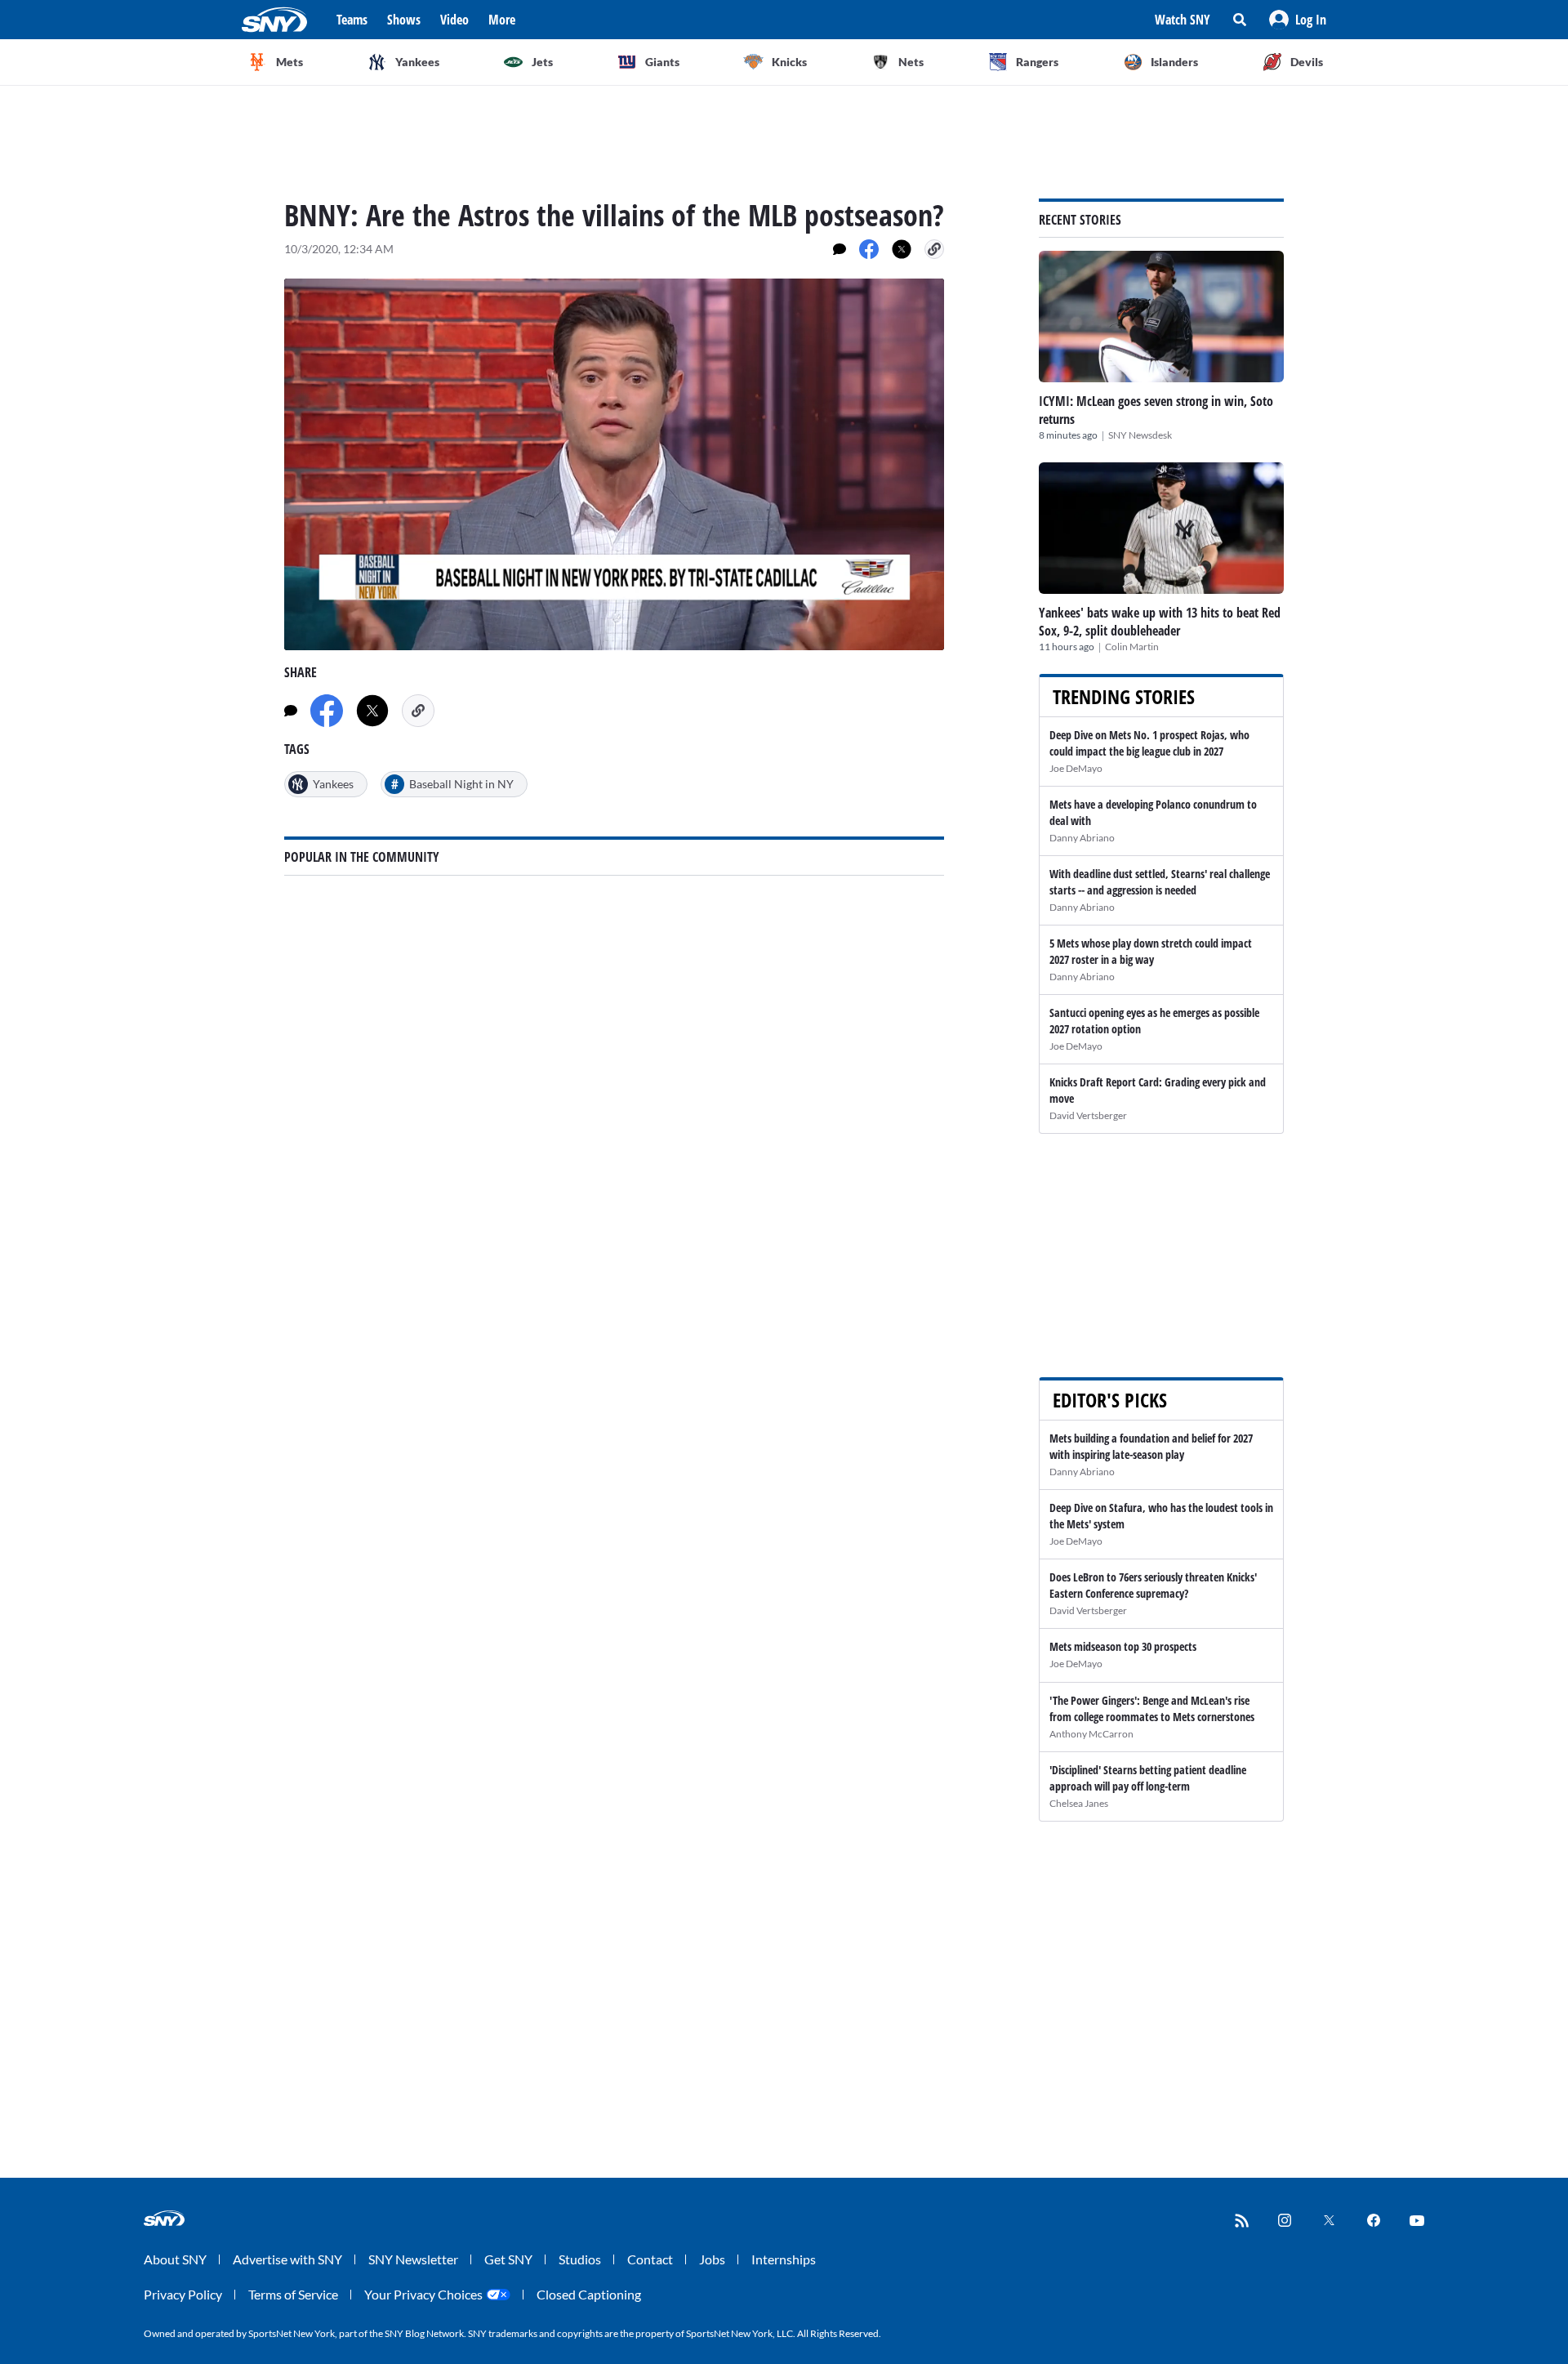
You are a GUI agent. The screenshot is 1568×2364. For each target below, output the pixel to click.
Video (454, 20)
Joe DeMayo (1076, 768)
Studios (580, 2259)
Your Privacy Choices (423, 2294)
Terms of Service (293, 2294)
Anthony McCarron (1091, 1734)
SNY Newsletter (413, 2259)
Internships (784, 2259)
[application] (614, 464)
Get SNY (508, 2259)
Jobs (712, 2259)
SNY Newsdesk (1140, 435)
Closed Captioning (589, 2294)
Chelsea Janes (1079, 1803)
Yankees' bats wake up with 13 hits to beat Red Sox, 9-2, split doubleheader (1160, 622)
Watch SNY (1183, 20)
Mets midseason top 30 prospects (1123, 1646)
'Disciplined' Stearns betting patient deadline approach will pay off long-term (1148, 1778)
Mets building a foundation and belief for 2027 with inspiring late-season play (1151, 1446)
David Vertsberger (1088, 1115)
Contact (650, 2259)
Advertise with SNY (287, 2259)
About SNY (175, 2259)
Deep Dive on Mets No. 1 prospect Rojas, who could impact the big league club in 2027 (1149, 743)
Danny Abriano (1082, 838)
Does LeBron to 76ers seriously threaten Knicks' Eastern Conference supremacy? (1153, 1585)
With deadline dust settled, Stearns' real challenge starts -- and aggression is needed (1160, 882)
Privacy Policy (183, 2294)
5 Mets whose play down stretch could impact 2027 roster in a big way (1151, 951)
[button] (1298, 20)
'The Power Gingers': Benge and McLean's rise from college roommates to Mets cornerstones (1152, 1708)
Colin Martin (1132, 647)
